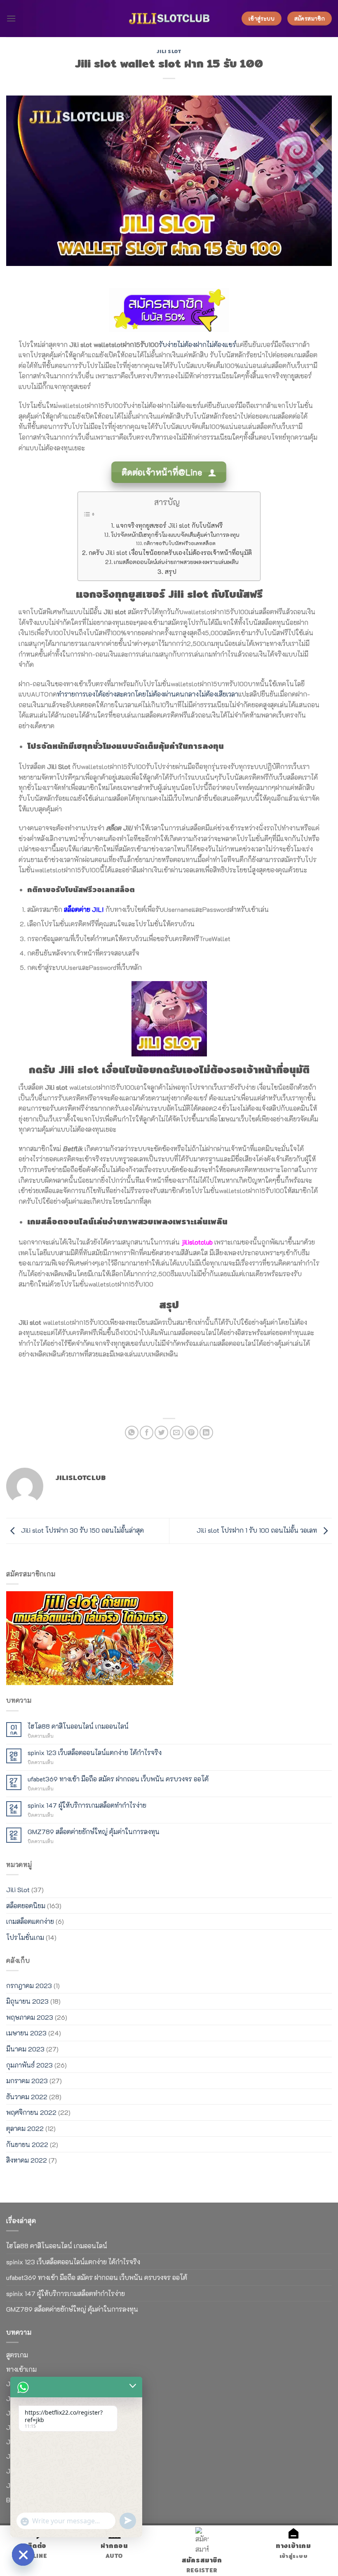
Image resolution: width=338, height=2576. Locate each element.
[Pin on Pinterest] (191, 1433)
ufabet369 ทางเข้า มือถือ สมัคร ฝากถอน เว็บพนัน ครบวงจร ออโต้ (118, 1779)
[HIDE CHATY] (23, 2555)
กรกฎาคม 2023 (29, 1985)
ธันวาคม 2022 (27, 2097)
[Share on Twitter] (161, 1433)
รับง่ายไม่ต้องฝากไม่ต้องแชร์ (197, 344)
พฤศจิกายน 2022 (31, 2112)
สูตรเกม (17, 2355)
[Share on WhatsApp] (132, 1433)
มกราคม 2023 (27, 2081)
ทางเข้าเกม (21, 2369)
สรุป (170, 571)
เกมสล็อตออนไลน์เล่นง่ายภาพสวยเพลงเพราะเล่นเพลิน (176, 562)
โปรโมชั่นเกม (25, 1937)
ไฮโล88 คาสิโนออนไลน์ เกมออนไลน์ (78, 1726)
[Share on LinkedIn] (206, 1433)
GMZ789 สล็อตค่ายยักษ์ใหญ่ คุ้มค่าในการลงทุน (94, 1831)
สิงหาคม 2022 (27, 2160)
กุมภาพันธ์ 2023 (29, 2065)
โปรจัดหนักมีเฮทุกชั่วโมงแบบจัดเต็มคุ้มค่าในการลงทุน (175, 535)
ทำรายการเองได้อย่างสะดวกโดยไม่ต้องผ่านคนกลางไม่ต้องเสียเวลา (148, 694)
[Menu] (11, 18)
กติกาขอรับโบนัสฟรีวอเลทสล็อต (180, 543)
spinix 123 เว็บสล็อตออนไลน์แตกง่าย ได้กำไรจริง (95, 1752)
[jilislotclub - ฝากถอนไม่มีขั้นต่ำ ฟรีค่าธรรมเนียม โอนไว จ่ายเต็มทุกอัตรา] (169, 19)
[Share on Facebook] (147, 1433)
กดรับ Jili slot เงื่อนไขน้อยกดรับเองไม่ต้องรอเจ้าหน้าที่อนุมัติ (170, 552)
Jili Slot (169, 51)
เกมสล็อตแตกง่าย (30, 1921)
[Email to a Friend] (177, 1433)
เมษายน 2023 (26, 2033)
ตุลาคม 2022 (25, 2128)
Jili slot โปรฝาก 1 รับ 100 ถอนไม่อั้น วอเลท (258, 1530)
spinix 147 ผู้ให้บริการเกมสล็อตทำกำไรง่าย (87, 1805)
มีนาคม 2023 (25, 2049)
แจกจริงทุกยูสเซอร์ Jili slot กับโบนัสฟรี (169, 525)
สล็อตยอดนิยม (26, 1906)
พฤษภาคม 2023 (30, 2017)
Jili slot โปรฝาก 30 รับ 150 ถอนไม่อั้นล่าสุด (82, 1530)
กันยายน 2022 (27, 2144)
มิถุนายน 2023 (27, 2001)
